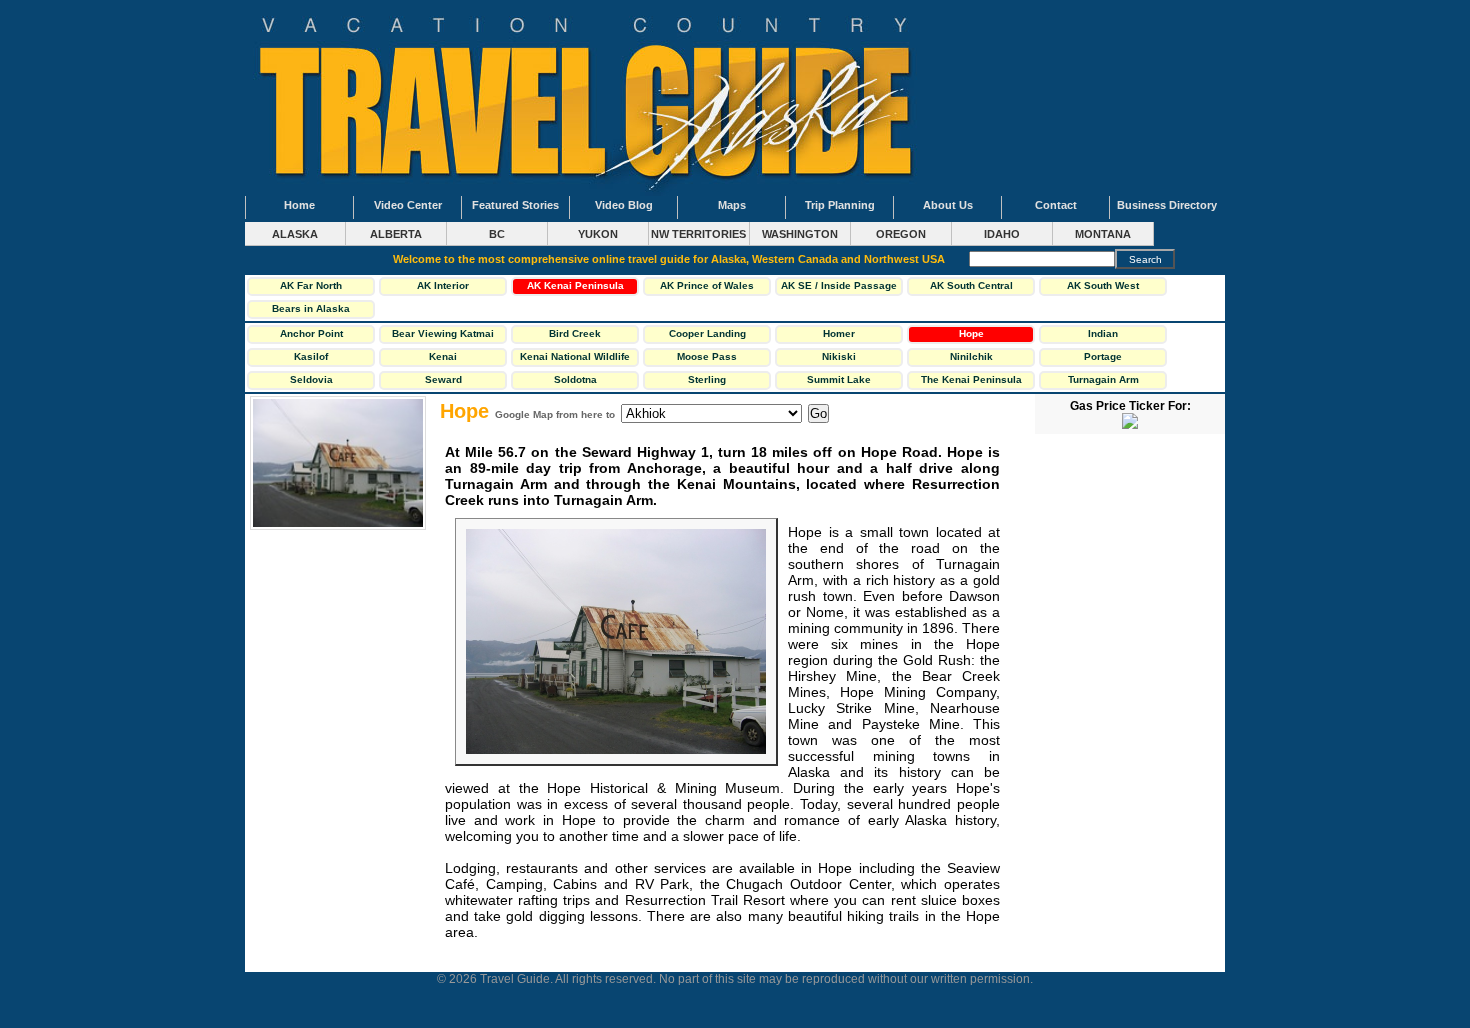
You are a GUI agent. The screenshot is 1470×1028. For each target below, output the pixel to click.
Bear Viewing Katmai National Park (443, 336)
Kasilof (311, 356)
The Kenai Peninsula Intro (971, 382)
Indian (1103, 333)
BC (497, 234)
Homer (839, 333)
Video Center (408, 205)
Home (299, 205)
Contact (1056, 205)
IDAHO (1002, 234)
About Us (948, 205)
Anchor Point (311, 333)
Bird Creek (575, 333)
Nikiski (839, 356)
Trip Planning (840, 205)
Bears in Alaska (311, 308)
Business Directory (1167, 205)
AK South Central (971, 285)
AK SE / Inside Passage (839, 285)
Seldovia (311, 379)
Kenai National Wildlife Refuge (575, 359)
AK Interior (443, 285)
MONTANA (1103, 234)
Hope (971, 333)
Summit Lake (839, 379)
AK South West (1103, 285)
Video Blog (624, 205)
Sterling (707, 379)
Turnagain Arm (1103, 379)
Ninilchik (971, 356)
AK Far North (311, 285)
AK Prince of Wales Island (707, 288)
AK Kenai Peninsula (575, 285)
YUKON (598, 234)
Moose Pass (707, 356)
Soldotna (575, 379)
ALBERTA (396, 234)
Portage (1103, 356)
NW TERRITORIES (698, 234)
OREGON (901, 234)
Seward (443, 379)
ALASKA (295, 234)
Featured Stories (515, 205)
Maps (732, 205)
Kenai (443, 356)
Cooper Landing (707, 333)
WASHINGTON (800, 234)
